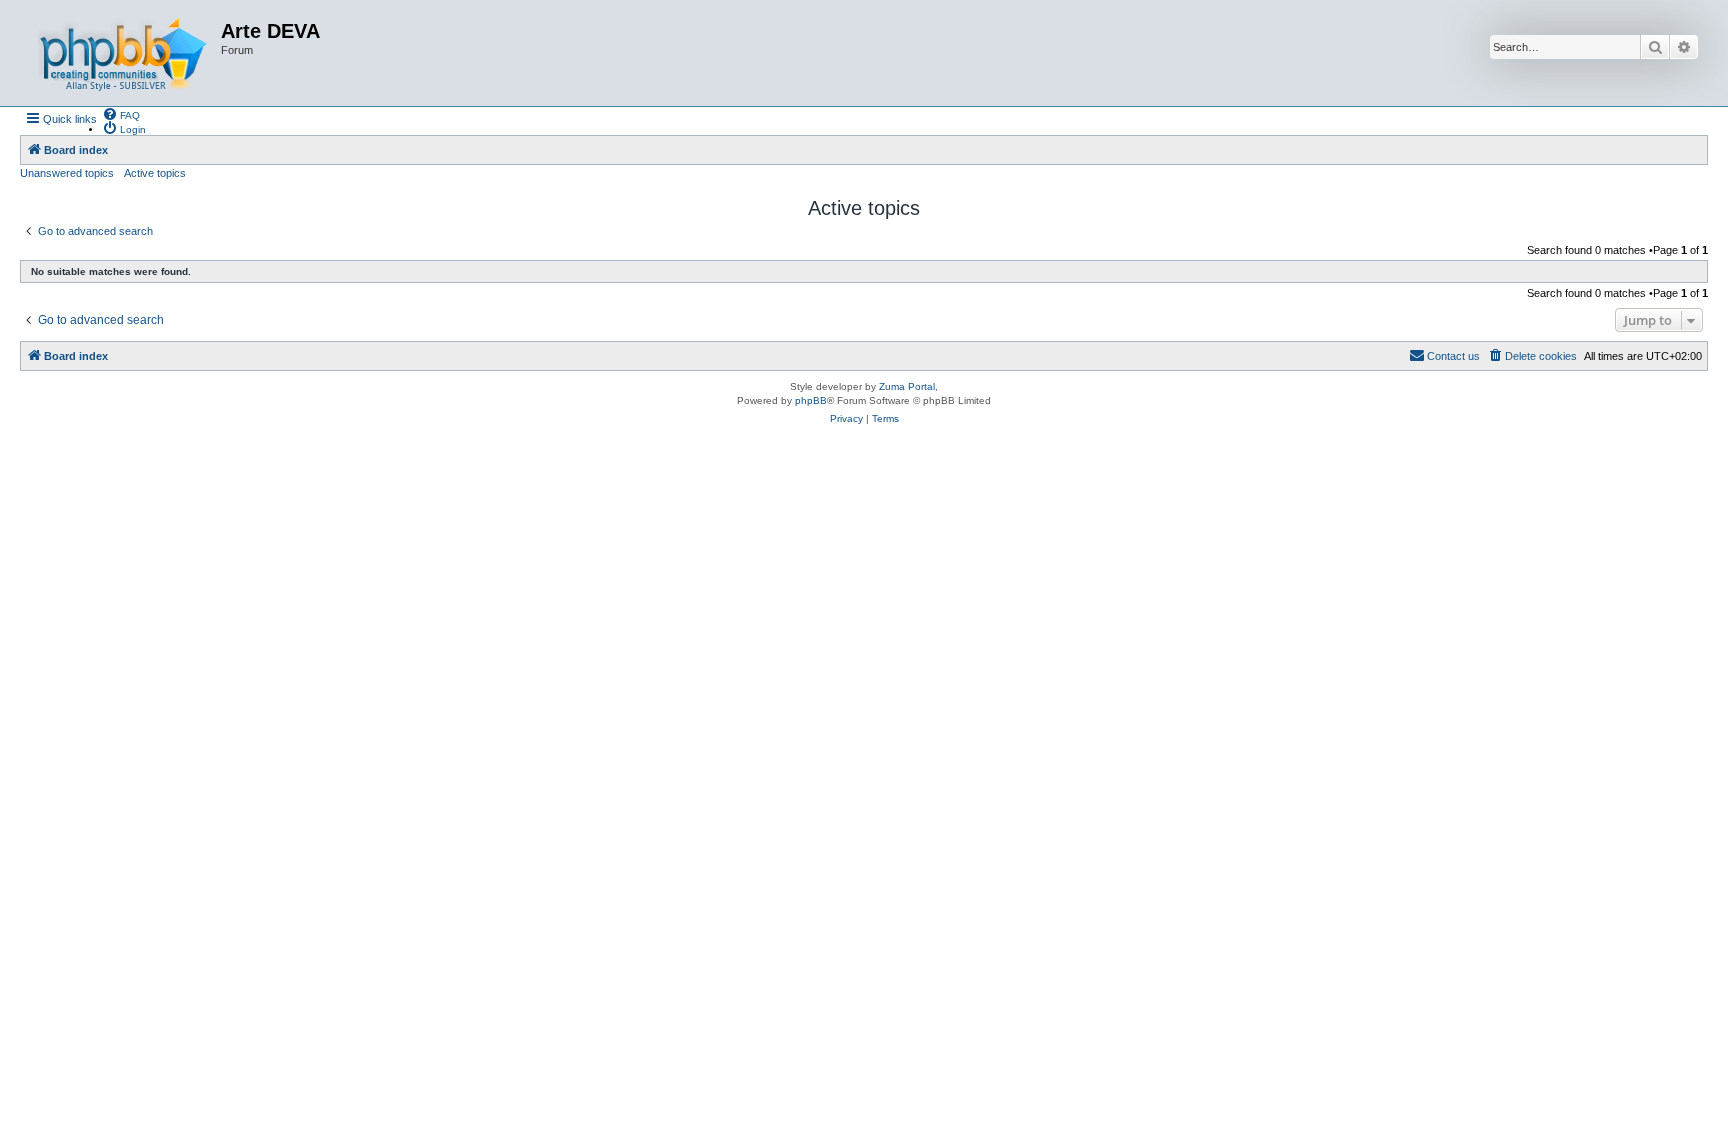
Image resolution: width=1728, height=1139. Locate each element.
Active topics (155, 173)
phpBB (811, 400)
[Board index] (123, 53)
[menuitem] (121, 114)
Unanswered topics (67, 173)
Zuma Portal (907, 386)
